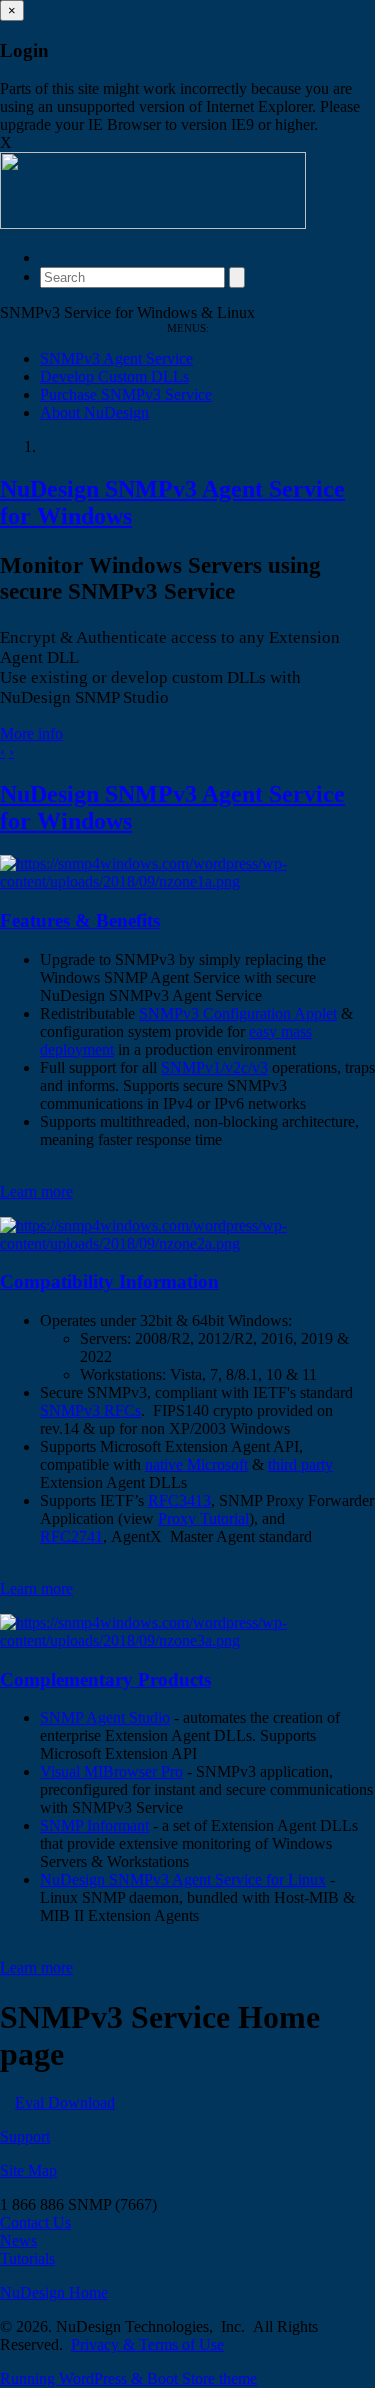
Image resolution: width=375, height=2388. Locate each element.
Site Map (28, 2170)
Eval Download (65, 2102)
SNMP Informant (94, 1825)
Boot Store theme (202, 2378)
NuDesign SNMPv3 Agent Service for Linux (183, 1879)
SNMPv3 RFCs (90, 1410)
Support (25, 2136)
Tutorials (27, 2258)
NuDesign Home (54, 2292)
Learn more (36, 1191)
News (18, 2240)
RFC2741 (71, 1536)
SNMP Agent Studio (105, 1717)
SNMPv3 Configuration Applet (238, 1013)
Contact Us (35, 2222)
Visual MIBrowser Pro (111, 1771)
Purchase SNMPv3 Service (126, 394)
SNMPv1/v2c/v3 (214, 1067)
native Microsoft (196, 1464)
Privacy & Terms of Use (147, 2344)
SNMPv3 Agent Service (116, 358)
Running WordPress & (73, 2378)
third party (300, 1464)
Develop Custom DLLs (114, 376)
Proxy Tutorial (203, 1518)
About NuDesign (94, 412)
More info (31, 733)
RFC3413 (179, 1500)
